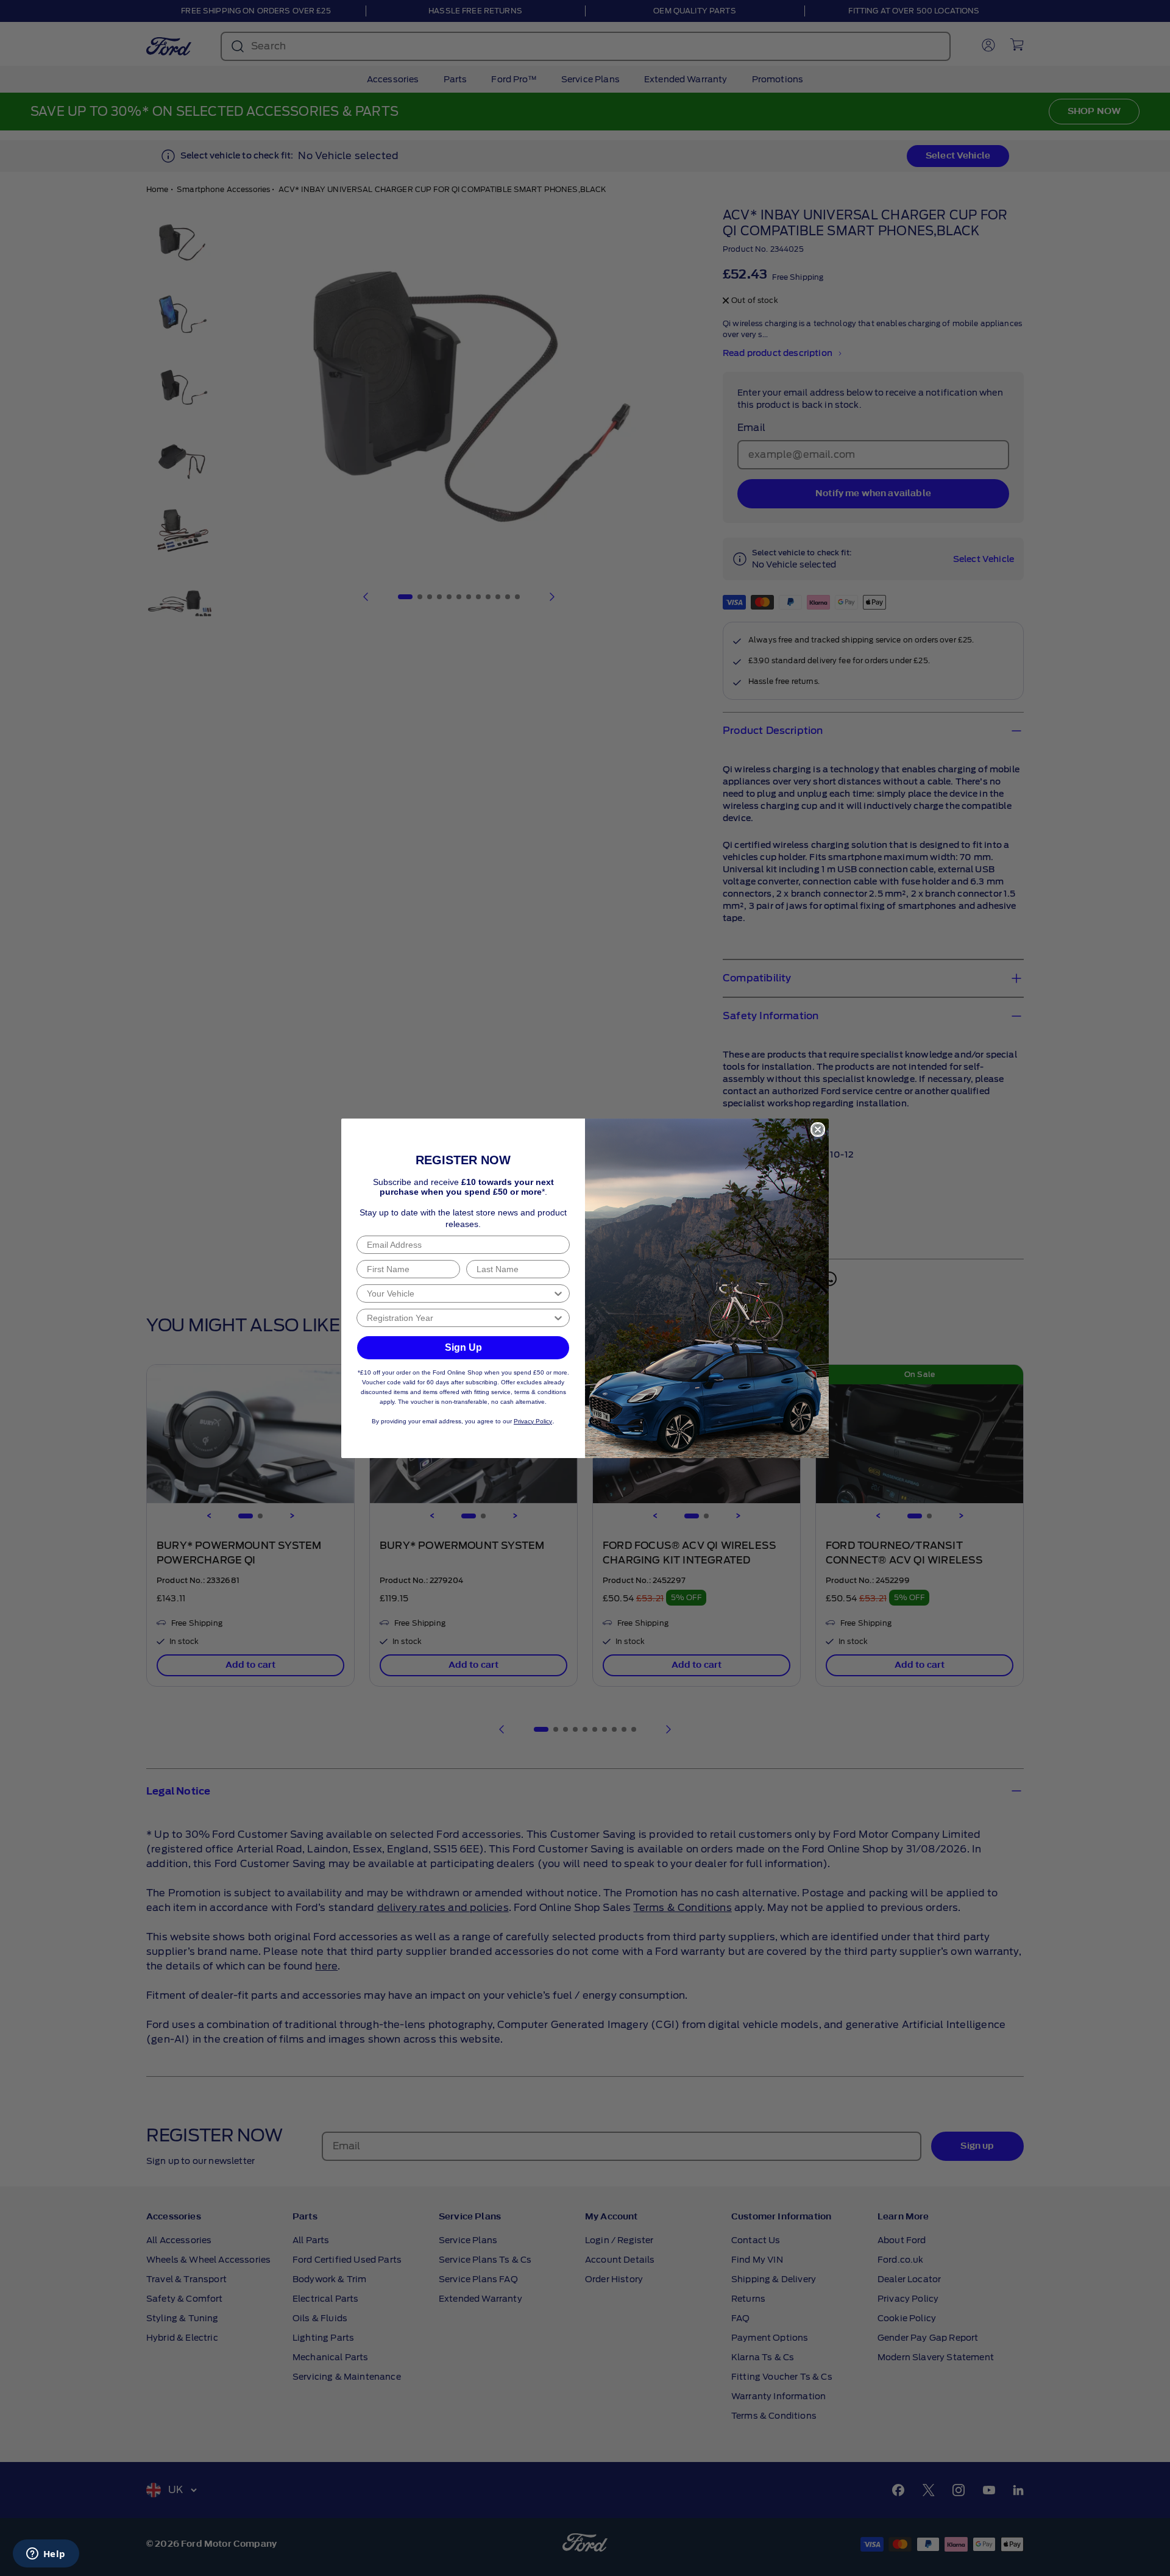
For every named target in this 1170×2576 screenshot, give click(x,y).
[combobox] (459, 1293)
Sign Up (463, 1347)
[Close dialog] (818, 1130)
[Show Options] (558, 1293)
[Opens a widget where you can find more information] (46, 2555)
